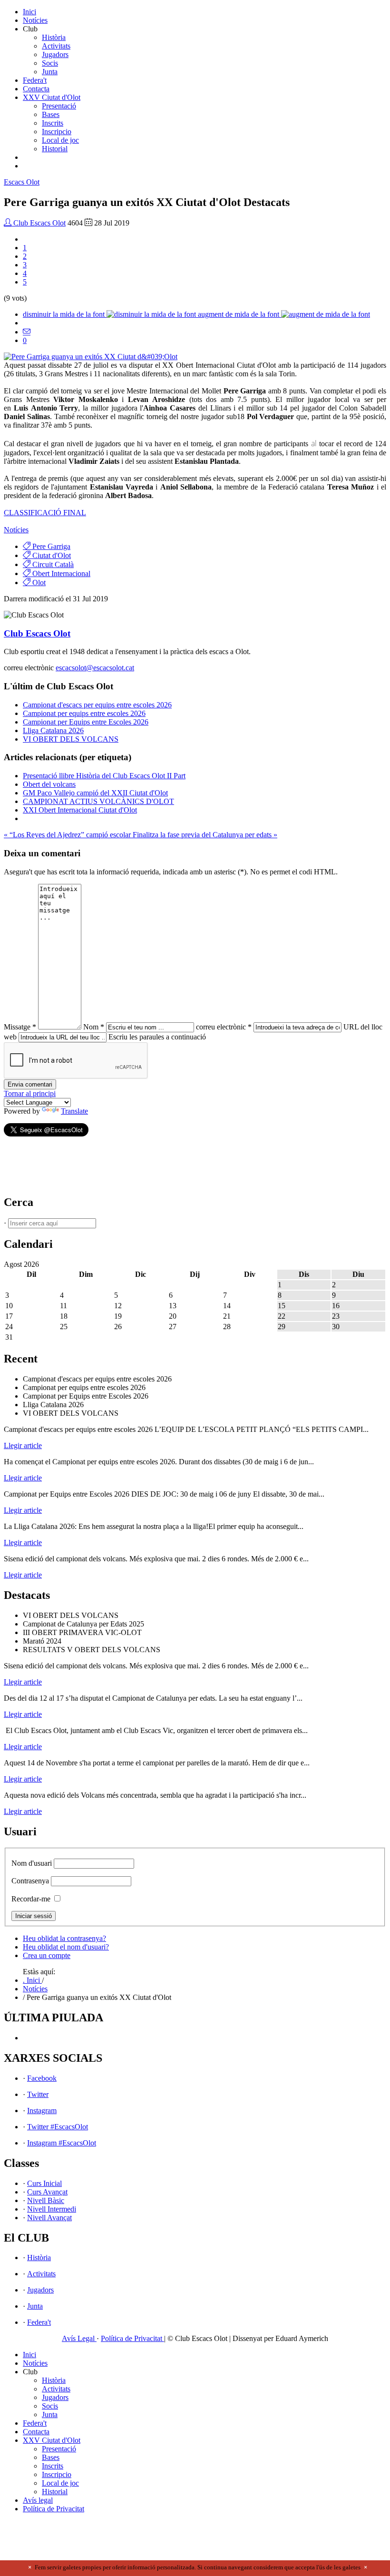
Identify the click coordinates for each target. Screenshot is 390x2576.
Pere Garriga (50, 546)
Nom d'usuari (32, 1863)
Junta (50, 72)
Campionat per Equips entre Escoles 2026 (86, 722)
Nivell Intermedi (52, 2209)
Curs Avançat (47, 2192)
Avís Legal (79, 2338)
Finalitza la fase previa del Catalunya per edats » (205, 835)
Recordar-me (31, 1899)
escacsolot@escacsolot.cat (95, 668)
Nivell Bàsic (46, 2200)
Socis (50, 63)
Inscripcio (57, 132)
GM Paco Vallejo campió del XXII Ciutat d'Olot (95, 793)
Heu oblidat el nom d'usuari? (66, 1947)
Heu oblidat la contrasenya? (64, 1938)
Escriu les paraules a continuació (157, 1037)
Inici (29, 12)
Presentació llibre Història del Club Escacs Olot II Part (104, 776)
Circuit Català (52, 564)
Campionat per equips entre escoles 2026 (84, 713)
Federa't (35, 80)
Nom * (94, 1027)
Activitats (56, 46)
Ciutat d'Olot (51, 555)
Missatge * (20, 1027)
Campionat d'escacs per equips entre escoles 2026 (97, 705)
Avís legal (38, 2500)
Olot (22, 182)
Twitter (38, 2094)
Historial (55, 149)
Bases (51, 114)
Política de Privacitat (132, 2338)
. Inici (32, 1980)
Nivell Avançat (49, 2218)
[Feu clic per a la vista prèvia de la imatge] (91, 357)
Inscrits (53, 123)
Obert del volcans (49, 784)
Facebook (42, 2078)
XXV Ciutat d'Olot (52, 97)
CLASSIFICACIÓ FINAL (45, 513)
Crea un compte (47, 1955)
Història (54, 37)
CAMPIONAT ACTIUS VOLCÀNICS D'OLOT (98, 801)
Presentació (59, 106)
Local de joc (60, 140)
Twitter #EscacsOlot (58, 2127)
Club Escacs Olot (39, 223)
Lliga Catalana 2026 (53, 730)
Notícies (35, 20)
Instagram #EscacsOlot (62, 2143)
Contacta (36, 89)
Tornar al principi (30, 1093)
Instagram (42, 2111)
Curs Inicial (44, 2183)
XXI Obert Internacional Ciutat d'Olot (80, 810)
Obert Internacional (60, 573)
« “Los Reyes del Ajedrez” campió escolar (68, 835)
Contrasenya (30, 1881)
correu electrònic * (224, 1027)
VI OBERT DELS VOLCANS (71, 739)
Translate (74, 1111)
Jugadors (55, 54)
